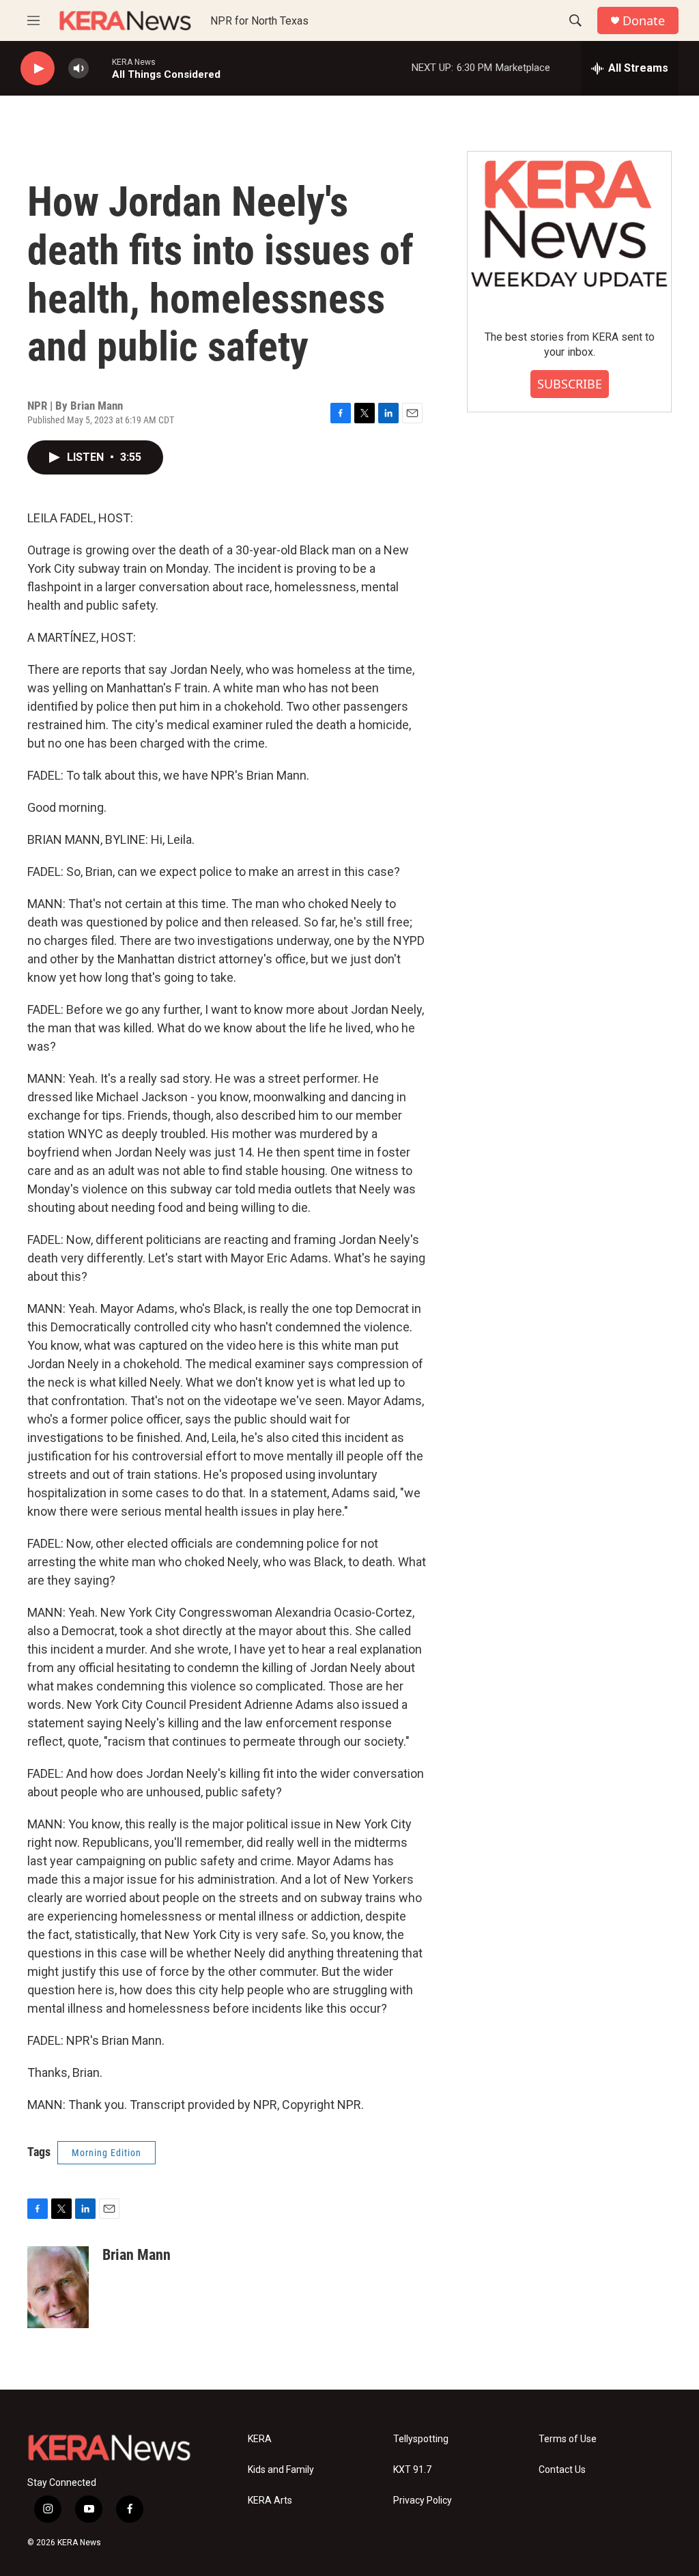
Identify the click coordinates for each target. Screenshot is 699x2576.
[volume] (79, 69)
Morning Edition (106, 2153)
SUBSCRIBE (570, 384)
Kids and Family (281, 2470)
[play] (38, 69)
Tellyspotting (421, 2439)
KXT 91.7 (412, 2470)
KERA (260, 2439)
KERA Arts (270, 2501)
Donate (644, 21)
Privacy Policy (423, 2501)
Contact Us (562, 2470)
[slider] (100, 68)
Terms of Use (568, 2439)
